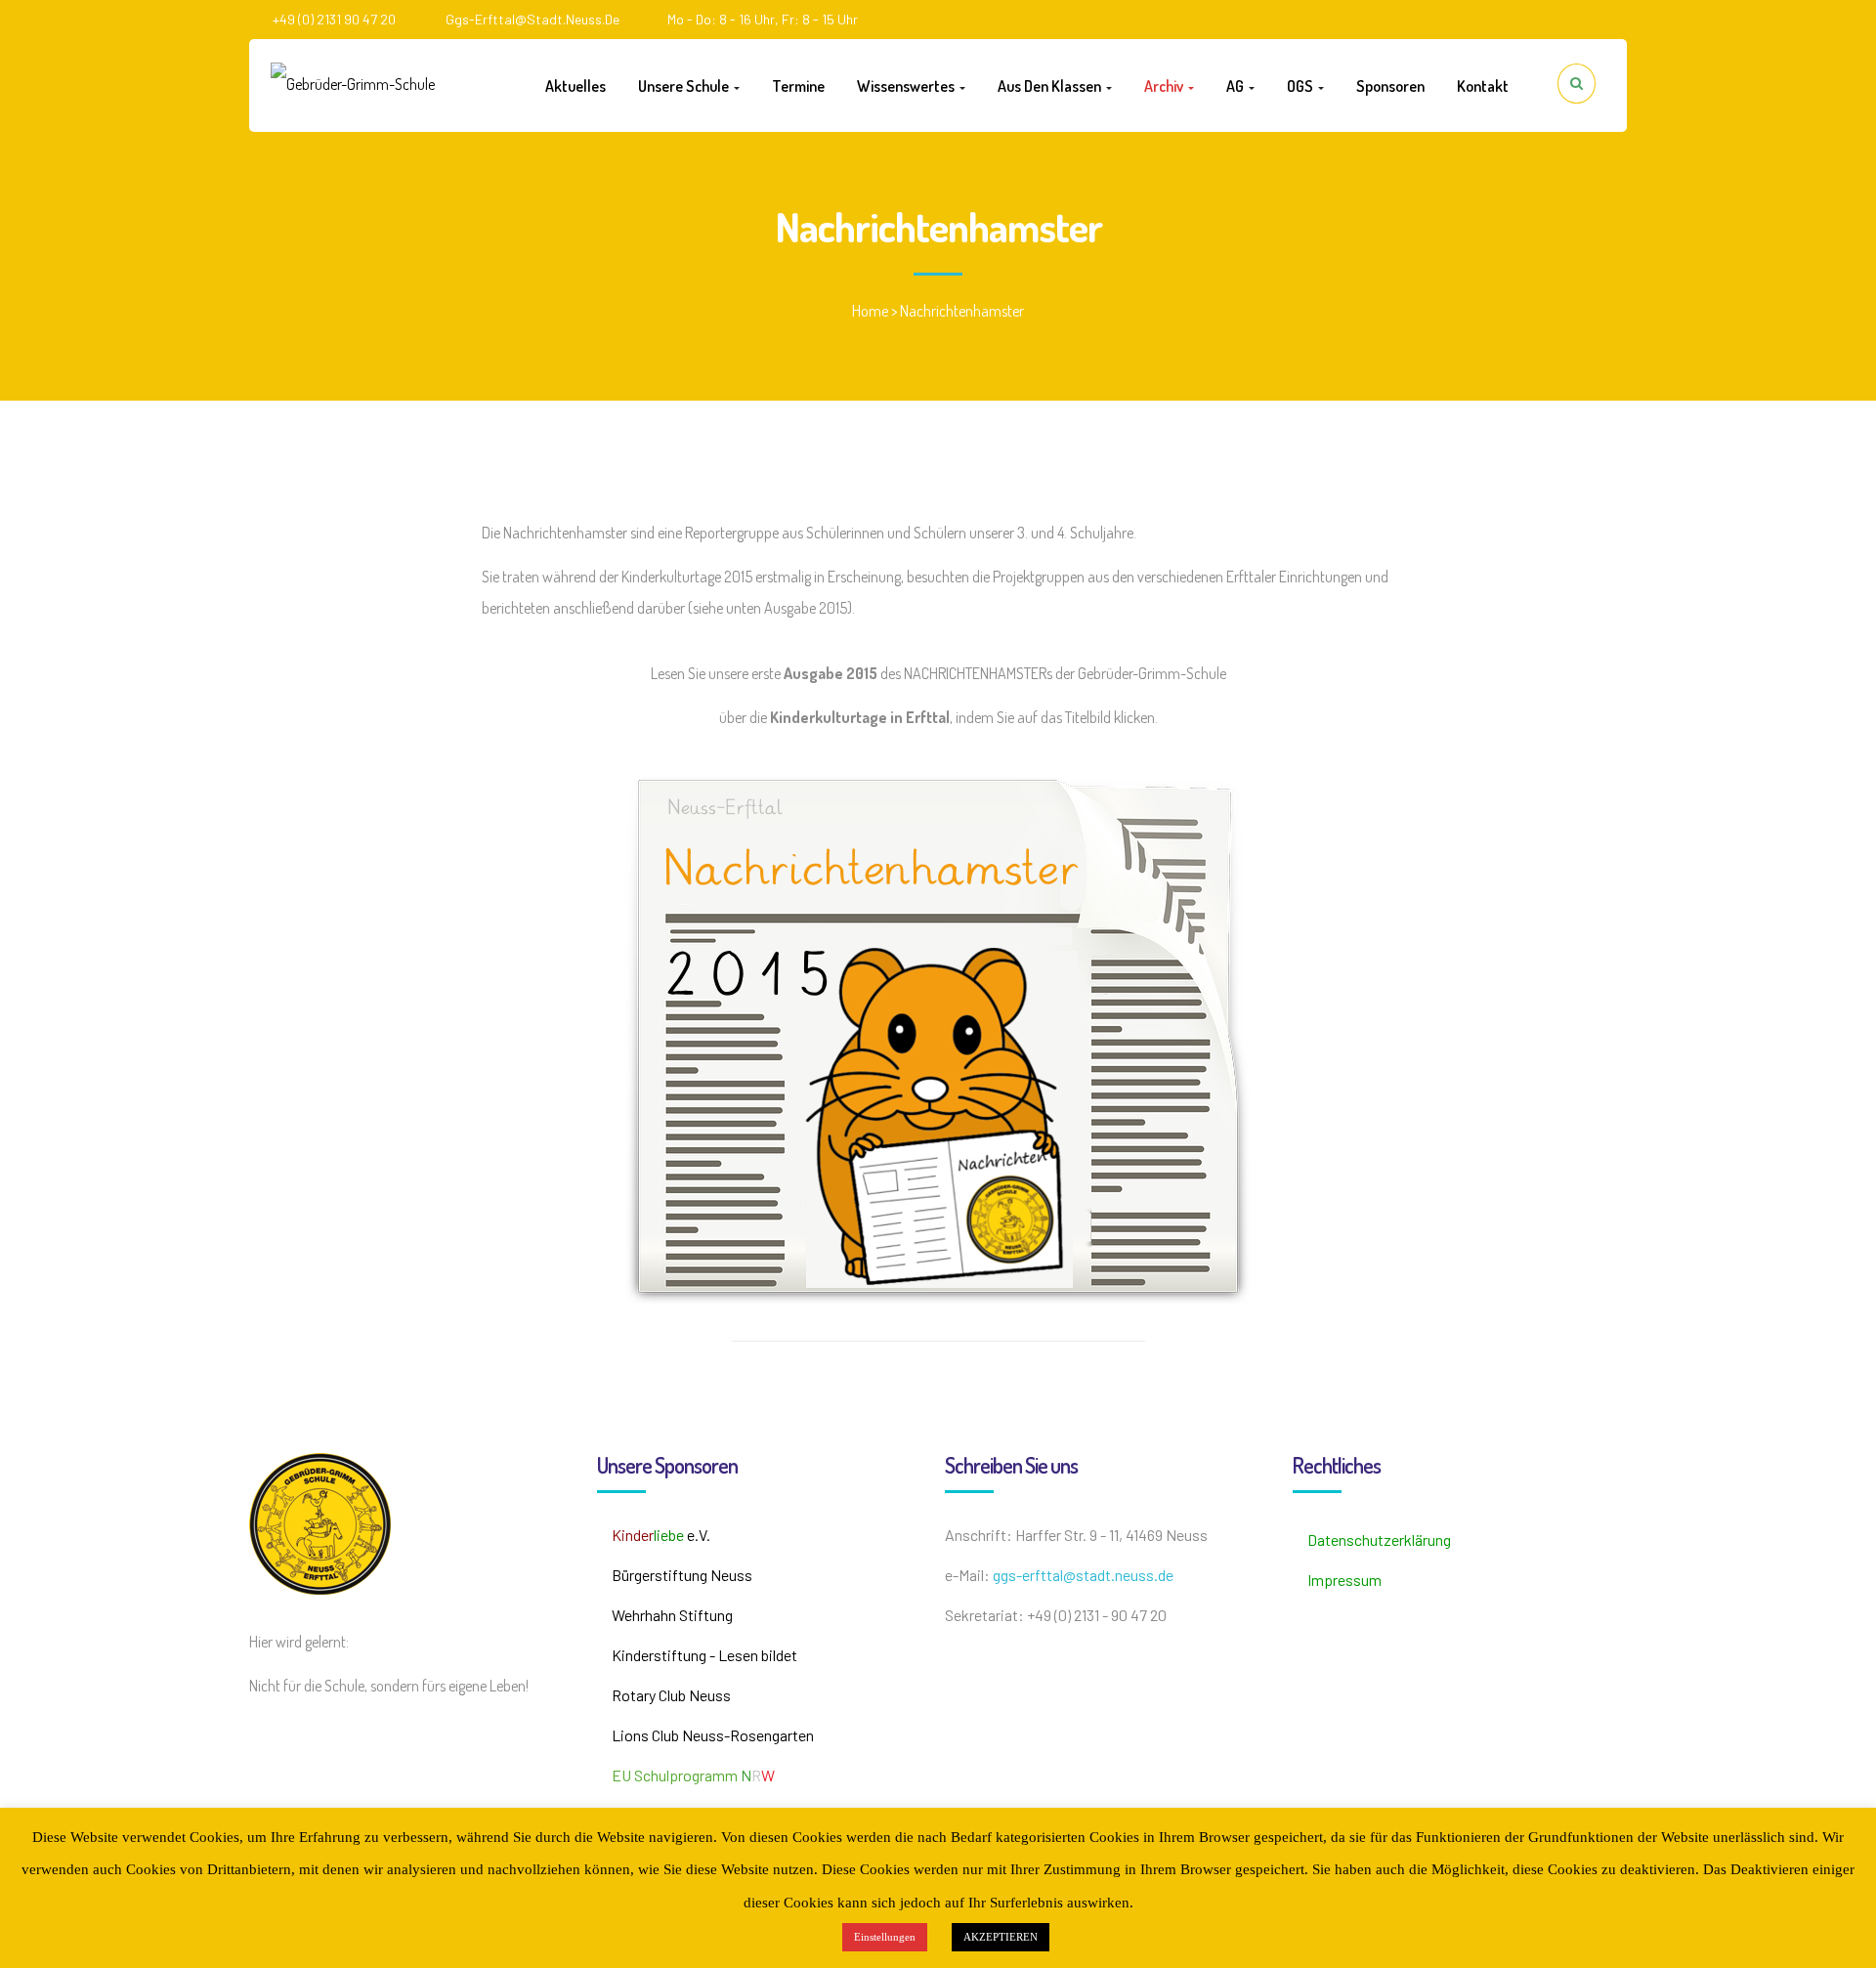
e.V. (661, 1535)
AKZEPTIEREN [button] (1001, 1937)
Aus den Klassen (1051, 86)
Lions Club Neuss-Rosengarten (713, 1735)
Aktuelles (576, 86)
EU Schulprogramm (693, 1775)
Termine (798, 86)
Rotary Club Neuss (671, 1695)
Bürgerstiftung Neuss (682, 1575)
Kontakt (1483, 86)
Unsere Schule (685, 86)
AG (1236, 86)
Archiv (1165, 86)
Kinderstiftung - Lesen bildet (704, 1655)
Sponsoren (1390, 86)
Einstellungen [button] (885, 1937)
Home (870, 311)
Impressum (1344, 1580)
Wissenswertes (907, 86)
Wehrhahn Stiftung (672, 1615)
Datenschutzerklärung (1379, 1540)
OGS (1301, 86)
